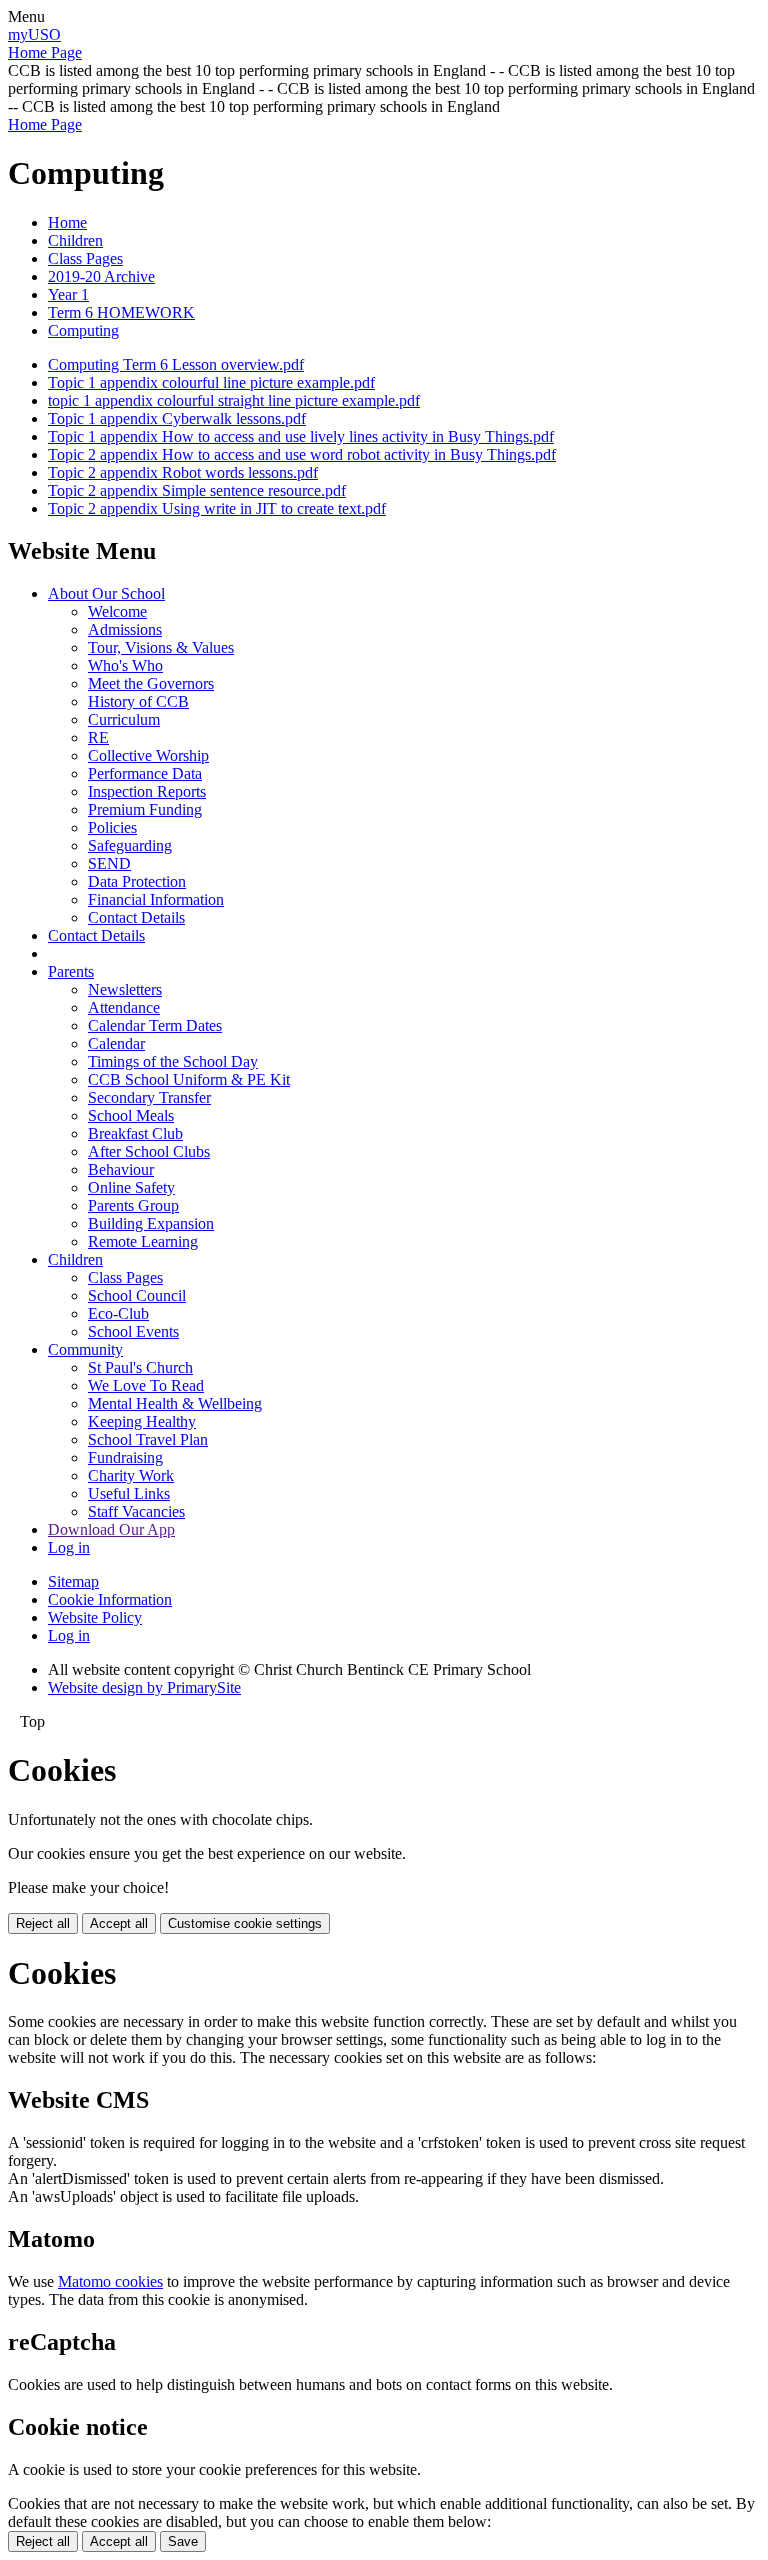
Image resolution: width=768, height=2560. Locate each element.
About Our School (106, 593)
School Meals (131, 1115)
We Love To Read (146, 1385)
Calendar (116, 1043)
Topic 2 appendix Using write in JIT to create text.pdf (217, 508)
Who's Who (125, 665)
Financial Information (156, 899)
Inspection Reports (147, 791)
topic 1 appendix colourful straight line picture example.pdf (234, 400)
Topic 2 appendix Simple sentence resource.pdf (197, 490)
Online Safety (131, 1187)
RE (98, 737)
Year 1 (68, 294)
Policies (112, 827)
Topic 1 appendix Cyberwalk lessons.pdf (177, 418)
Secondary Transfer (149, 1097)
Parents (71, 971)
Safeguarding (130, 845)
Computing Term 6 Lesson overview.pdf (176, 364)
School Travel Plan (148, 1439)
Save (183, 2541)
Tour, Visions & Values (161, 647)
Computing (83, 330)
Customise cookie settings (245, 1923)
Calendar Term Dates (155, 1025)
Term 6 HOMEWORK (121, 312)
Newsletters (125, 989)
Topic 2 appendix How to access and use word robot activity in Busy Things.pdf (302, 454)
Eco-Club (118, 1313)
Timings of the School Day (173, 1061)
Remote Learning (143, 1241)
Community (85, 1349)
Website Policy (95, 1617)
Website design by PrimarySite (144, 1687)
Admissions (125, 629)
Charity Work (131, 1475)
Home (67, 222)
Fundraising (125, 1457)
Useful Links (129, 1493)
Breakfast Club (135, 1133)
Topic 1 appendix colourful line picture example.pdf (211, 382)
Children (75, 240)
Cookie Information (110, 1599)
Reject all (43, 1923)
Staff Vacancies (136, 1511)
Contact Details (136, 917)
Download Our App (111, 1529)
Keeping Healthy (142, 1421)
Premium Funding (145, 809)
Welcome (117, 611)
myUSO (34, 34)
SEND (109, 863)
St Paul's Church (140, 1367)
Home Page (45, 52)
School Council (137, 1295)
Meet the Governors (151, 683)
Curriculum (124, 719)
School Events (133, 1331)
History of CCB (138, 701)
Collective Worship (148, 755)
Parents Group (133, 1205)
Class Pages (85, 258)
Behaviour (121, 1169)
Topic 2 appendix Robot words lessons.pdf (183, 472)
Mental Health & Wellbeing (175, 1403)
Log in (69, 1547)
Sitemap (73, 1581)
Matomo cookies (110, 2281)
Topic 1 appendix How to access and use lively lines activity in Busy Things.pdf (301, 436)
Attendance (124, 1007)
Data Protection (137, 881)
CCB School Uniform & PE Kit (189, 1079)
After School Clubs (149, 1151)
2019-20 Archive (101, 276)
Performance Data (145, 773)
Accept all (119, 1923)
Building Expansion (151, 1223)
